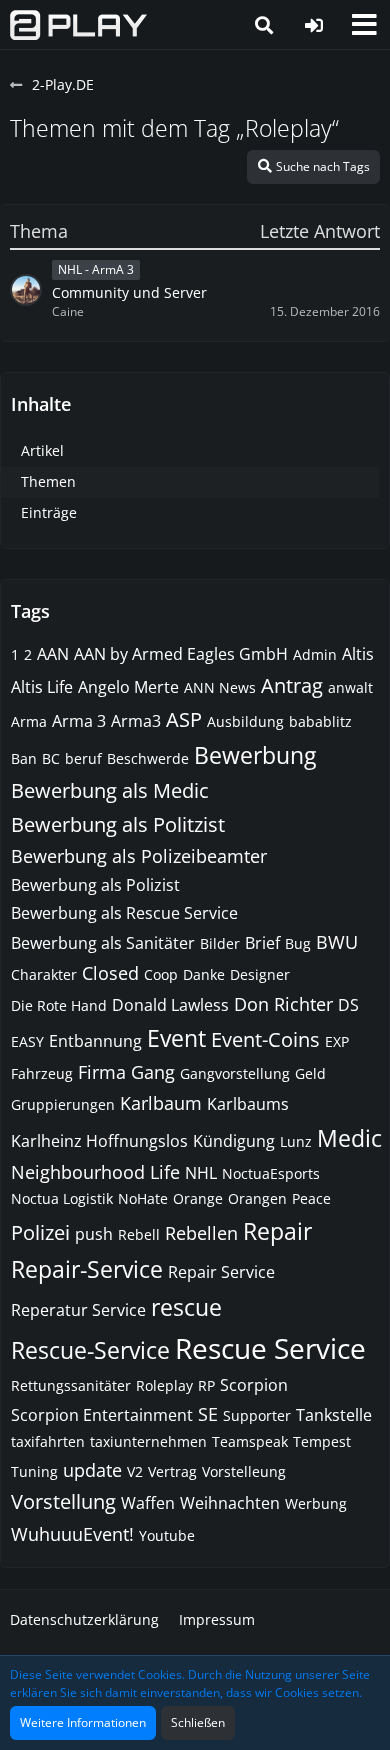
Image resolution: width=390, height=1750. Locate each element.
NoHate (143, 1198)
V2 (135, 1471)
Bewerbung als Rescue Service (124, 913)
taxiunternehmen (148, 1441)
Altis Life (42, 687)
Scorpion (254, 1385)
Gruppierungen (63, 1104)
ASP (184, 719)
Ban (24, 758)
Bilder (220, 943)
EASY (27, 1041)
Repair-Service (87, 1269)
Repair (277, 1231)
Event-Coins (265, 1039)
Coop (161, 974)
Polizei (40, 1232)
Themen (48, 481)
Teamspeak (250, 1441)
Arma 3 (79, 721)
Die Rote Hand (59, 1005)
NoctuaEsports (271, 1173)
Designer (260, 974)
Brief (262, 943)
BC (51, 758)
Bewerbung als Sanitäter (103, 943)
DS (348, 1005)
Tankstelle (334, 1415)
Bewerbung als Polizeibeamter (139, 856)
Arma (29, 721)
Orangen (257, 1198)
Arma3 (136, 721)
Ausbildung (245, 721)
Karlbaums (248, 1104)
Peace (311, 1198)
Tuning (34, 1471)
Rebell (139, 1234)
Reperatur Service (78, 1310)
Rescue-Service (90, 1350)
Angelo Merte (128, 687)
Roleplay (164, 1385)
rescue (186, 1307)
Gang (153, 1072)
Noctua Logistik (62, 1198)
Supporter (257, 1415)
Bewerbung (255, 755)
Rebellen (201, 1233)
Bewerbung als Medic (110, 790)
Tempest (322, 1441)
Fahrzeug (42, 1073)
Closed (110, 973)
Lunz (296, 1141)
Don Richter (283, 1004)
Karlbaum (161, 1103)
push (94, 1234)
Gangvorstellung (235, 1073)
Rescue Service (270, 1348)
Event (176, 1038)
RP (206, 1385)
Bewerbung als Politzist (118, 824)
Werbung (316, 1503)
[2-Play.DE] (78, 25)
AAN (53, 654)
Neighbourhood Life (95, 1172)
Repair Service (221, 1272)
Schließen (198, 1722)
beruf (83, 758)
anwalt (350, 687)
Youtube (167, 1535)
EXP (337, 1041)
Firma (102, 1072)
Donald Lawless (170, 1005)
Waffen (148, 1503)
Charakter (44, 974)
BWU (337, 942)
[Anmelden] (314, 25)
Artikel (42, 450)
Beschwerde (148, 758)
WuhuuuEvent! (72, 1534)
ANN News (220, 687)
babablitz (320, 721)
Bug (298, 943)
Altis (358, 654)
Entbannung (95, 1041)
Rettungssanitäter (71, 1385)
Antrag (292, 685)
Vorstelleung (244, 1471)
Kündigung (234, 1141)
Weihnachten (230, 1503)
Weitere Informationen (83, 1722)
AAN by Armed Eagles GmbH (181, 654)
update (92, 1470)
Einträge (49, 512)
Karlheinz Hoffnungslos (99, 1141)
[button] (364, 25)
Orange (198, 1198)
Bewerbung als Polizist (95, 885)
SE (208, 1414)
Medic (349, 1138)
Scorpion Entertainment (102, 1415)
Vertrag (172, 1471)
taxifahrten (48, 1441)
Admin (315, 654)
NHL (201, 1173)
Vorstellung (63, 1501)
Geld (310, 1073)
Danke (204, 974)
